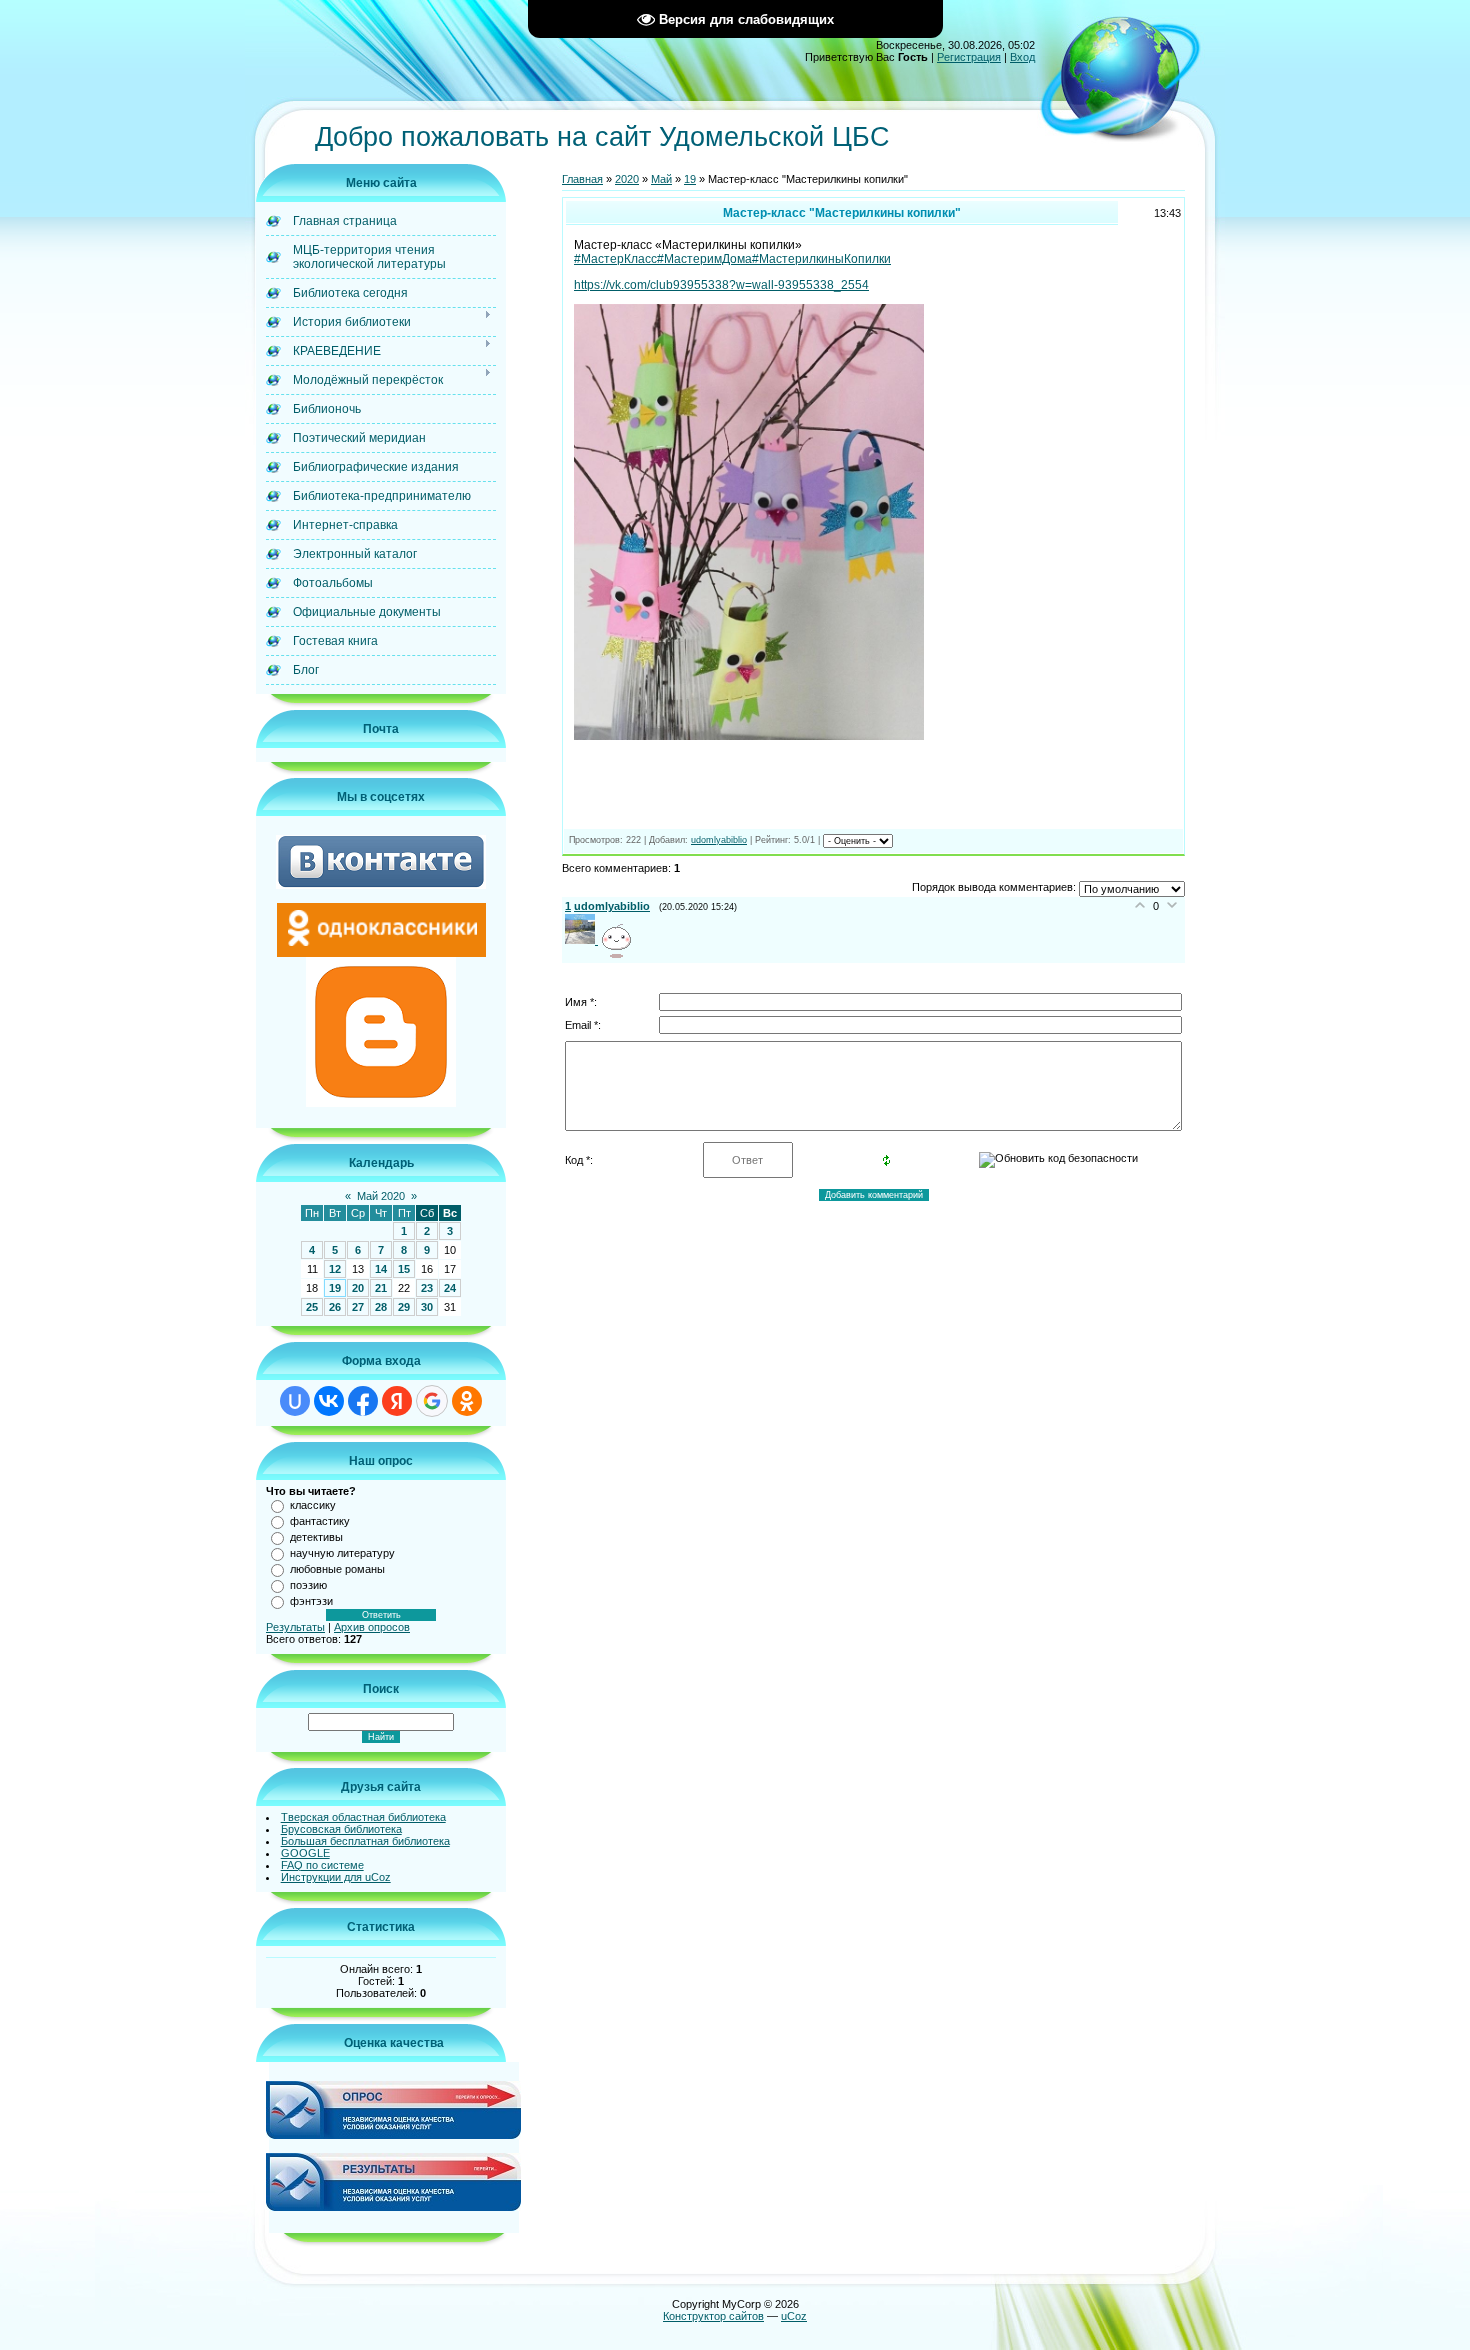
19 (335, 1288)
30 (427, 1307)
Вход (1022, 57)
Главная (582, 179)
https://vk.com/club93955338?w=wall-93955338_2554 (721, 285)
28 (381, 1307)
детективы (316, 1537)
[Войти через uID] (295, 1401)
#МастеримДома (704, 259)
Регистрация (969, 57)
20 (358, 1288)
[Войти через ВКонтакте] (329, 1401)
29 (404, 1307)
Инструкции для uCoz (336, 1877)
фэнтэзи (311, 1601)
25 (312, 1307)
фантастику (320, 1521)
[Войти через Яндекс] (397, 1401)
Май (661, 179)
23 (427, 1288)
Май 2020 (381, 1196)
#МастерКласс (615, 259)
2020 (627, 179)
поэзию (308, 1585)
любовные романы (337, 1569)
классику (313, 1505)
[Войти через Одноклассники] (467, 1401)
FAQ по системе (322, 1865)
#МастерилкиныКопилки (821, 259)
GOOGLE (305, 1853)
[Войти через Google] (432, 1401)
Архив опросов (372, 1627)
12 (335, 1269)
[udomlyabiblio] (583, 940)
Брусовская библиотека (341, 1829)
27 (358, 1307)
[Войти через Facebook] (363, 1401)
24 (450, 1288)
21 (381, 1288)
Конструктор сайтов (713, 2316)
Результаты (295, 1627)
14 (381, 1269)
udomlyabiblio (719, 840)
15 (404, 1269)
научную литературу (342, 1553)
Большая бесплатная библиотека (365, 1841)
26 (335, 1307)
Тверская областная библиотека (363, 1817)
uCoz (794, 2316)
